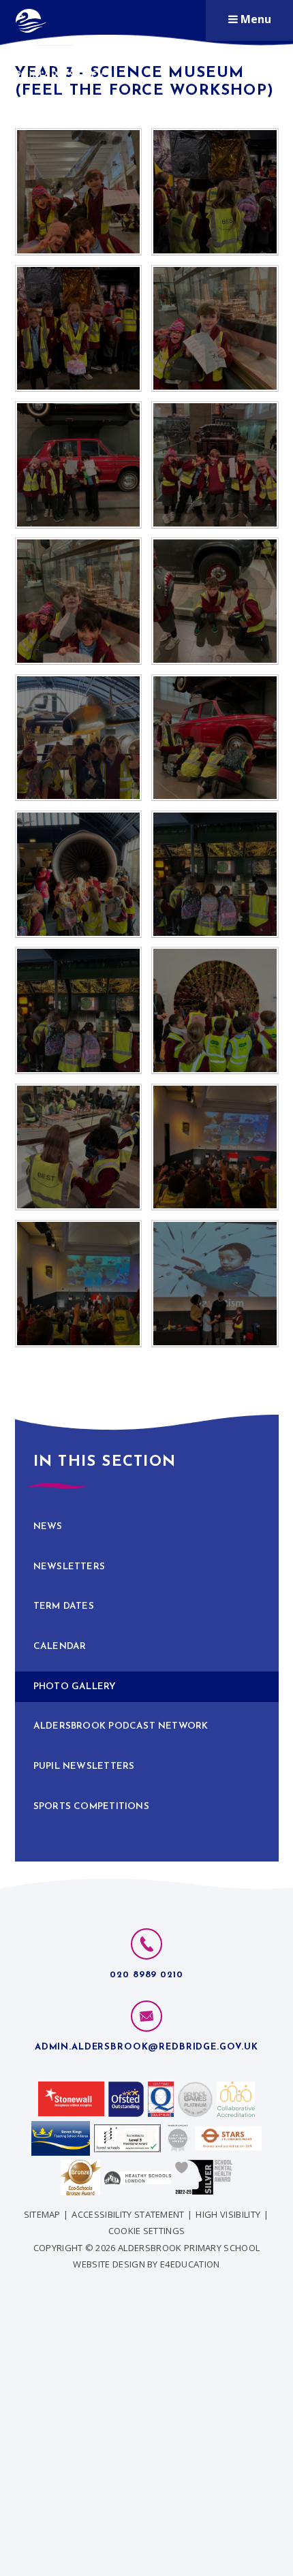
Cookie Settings (147, 2231)
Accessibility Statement (128, 2214)
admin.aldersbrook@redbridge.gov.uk (146, 2047)
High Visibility (228, 2214)
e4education (190, 2264)
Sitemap (42, 2214)
